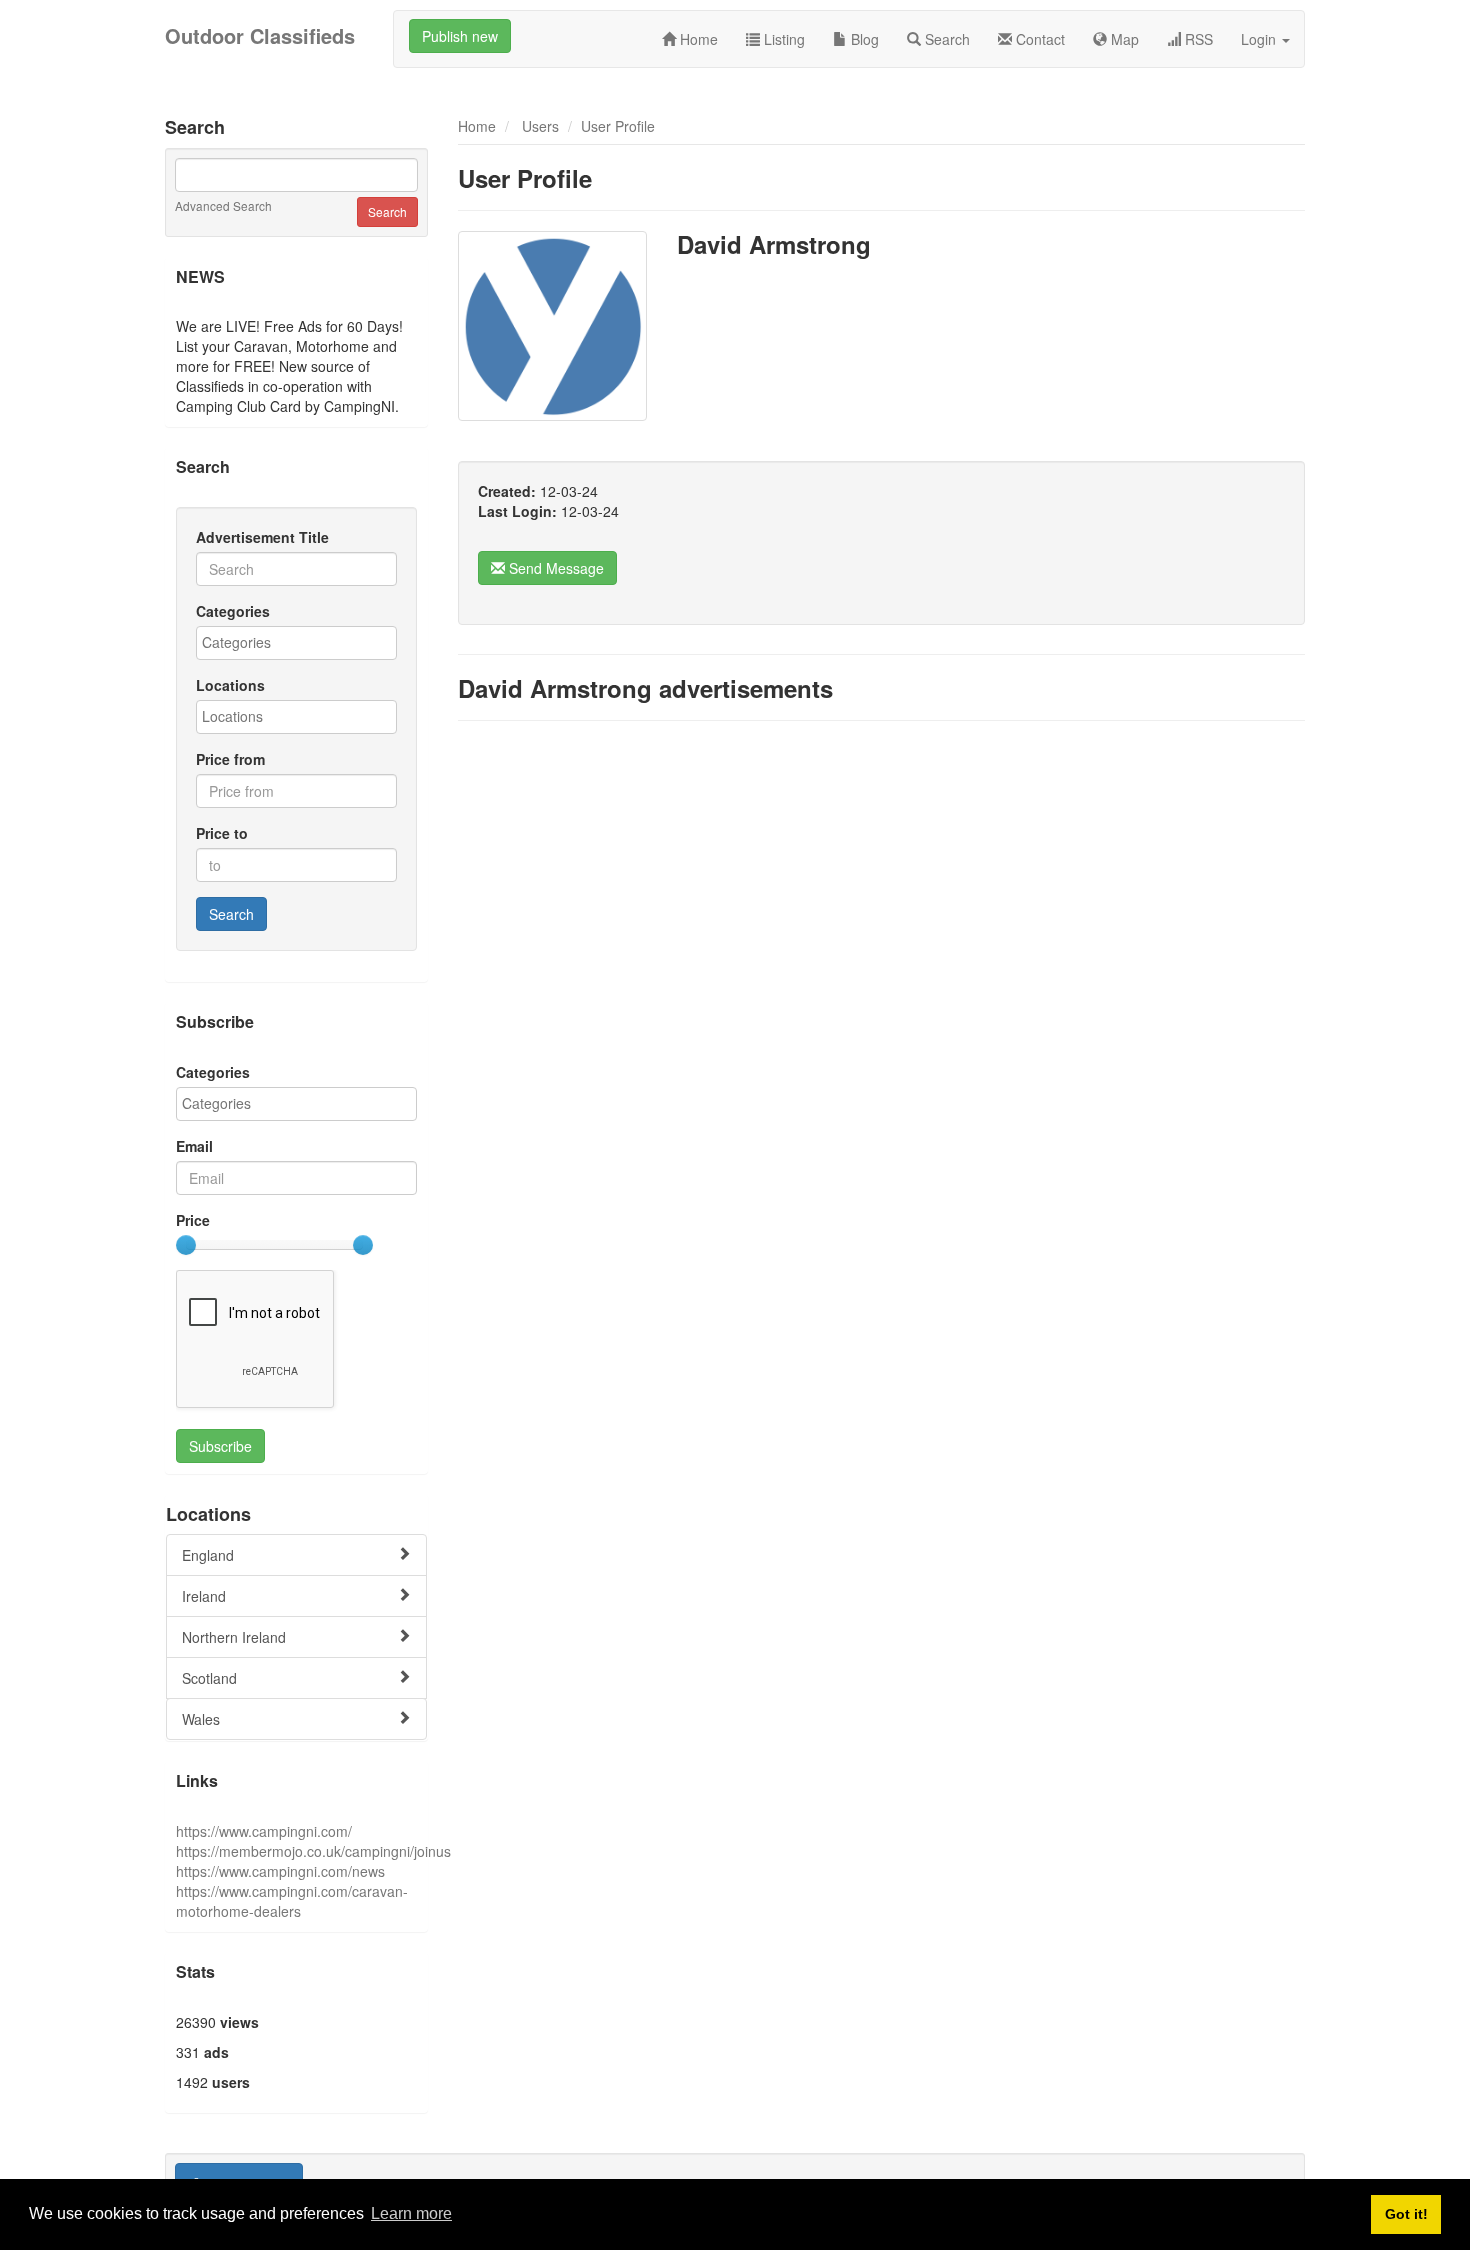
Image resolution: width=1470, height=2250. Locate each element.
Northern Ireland (234, 1637)
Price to (222, 833)
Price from (230, 759)
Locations (230, 685)
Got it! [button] (1406, 2214)
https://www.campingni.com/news (280, 1871)
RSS (1197, 39)
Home (697, 39)
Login (1260, 39)
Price (193, 1220)
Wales (201, 1719)
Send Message (554, 568)
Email (194, 1146)
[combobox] (296, 643)
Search (945, 39)
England (208, 1555)
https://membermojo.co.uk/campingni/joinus (313, 1851)
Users (540, 126)
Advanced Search (223, 205)
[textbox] (301, 642)
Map (1123, 39)
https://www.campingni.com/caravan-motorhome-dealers (292, 1901)
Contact (1038, 39)
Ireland (204, 1596)
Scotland (209, 1678)
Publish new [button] (460, 36)
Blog (863, 39)
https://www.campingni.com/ (264, 1831)
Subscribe (220, 1446)
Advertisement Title (262, 537)
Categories (233, 611)
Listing (782, 39)
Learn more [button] (411, 2213)
